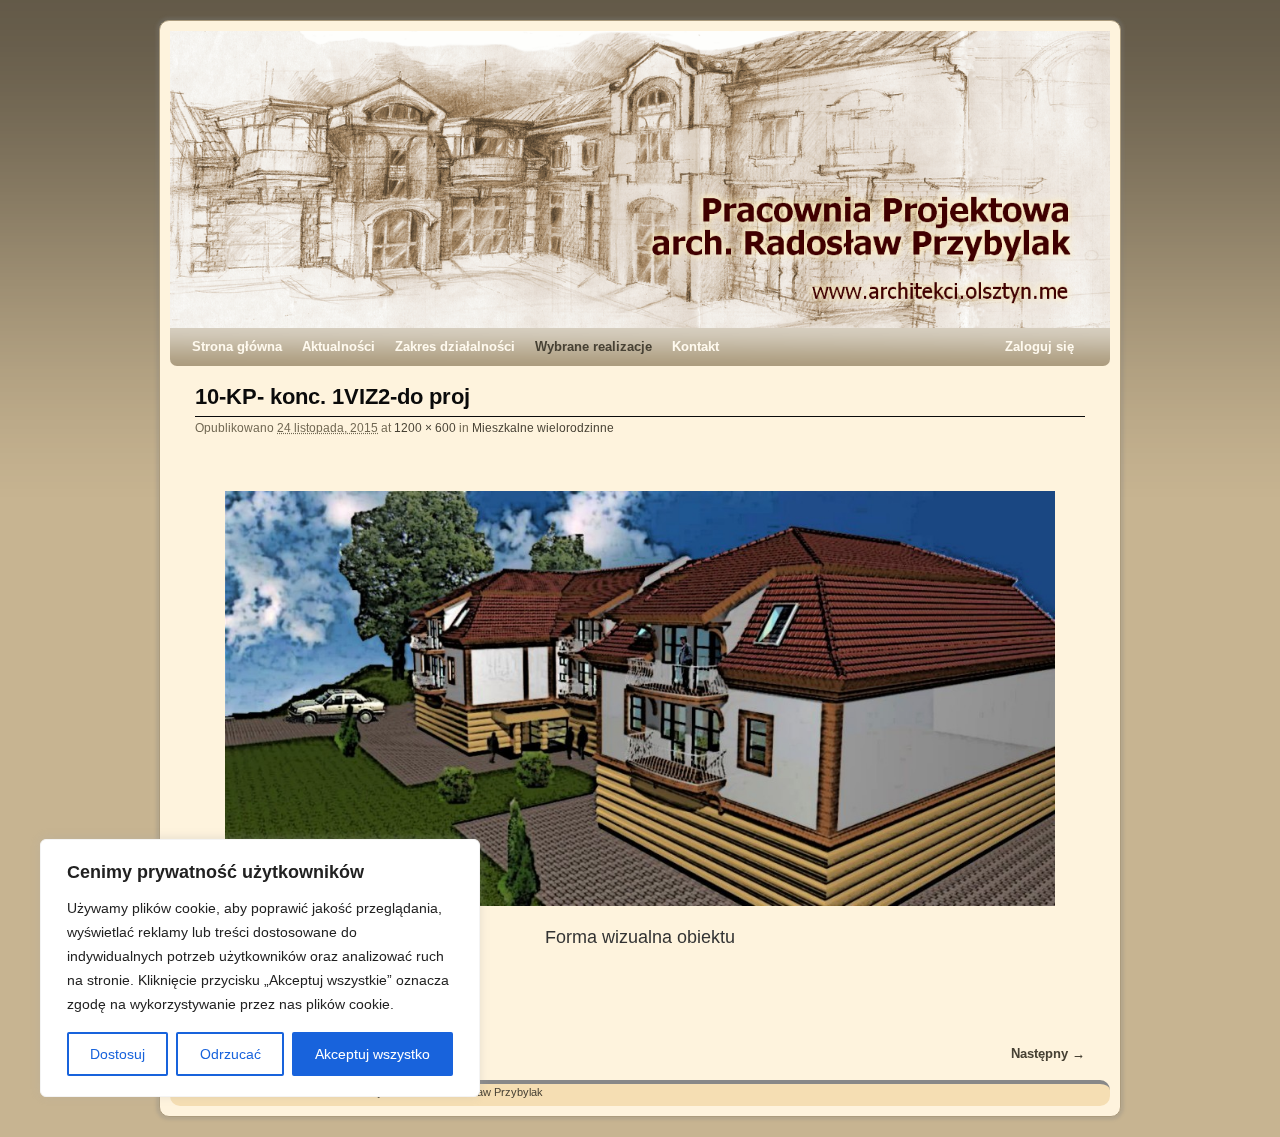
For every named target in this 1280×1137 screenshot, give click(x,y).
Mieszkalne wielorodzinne (543, 427)
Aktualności (338, 346)
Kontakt (695, 346)
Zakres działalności (455, 346)
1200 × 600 (425, 427)
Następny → (1048, 1053)
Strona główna (237, 346)
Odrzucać (230, 1054)
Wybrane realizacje (593, 346)
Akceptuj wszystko (372, 1054)
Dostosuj (117, 1054)
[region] (260, 968)
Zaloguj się (1039, 346)
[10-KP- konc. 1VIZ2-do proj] (640, 698)
